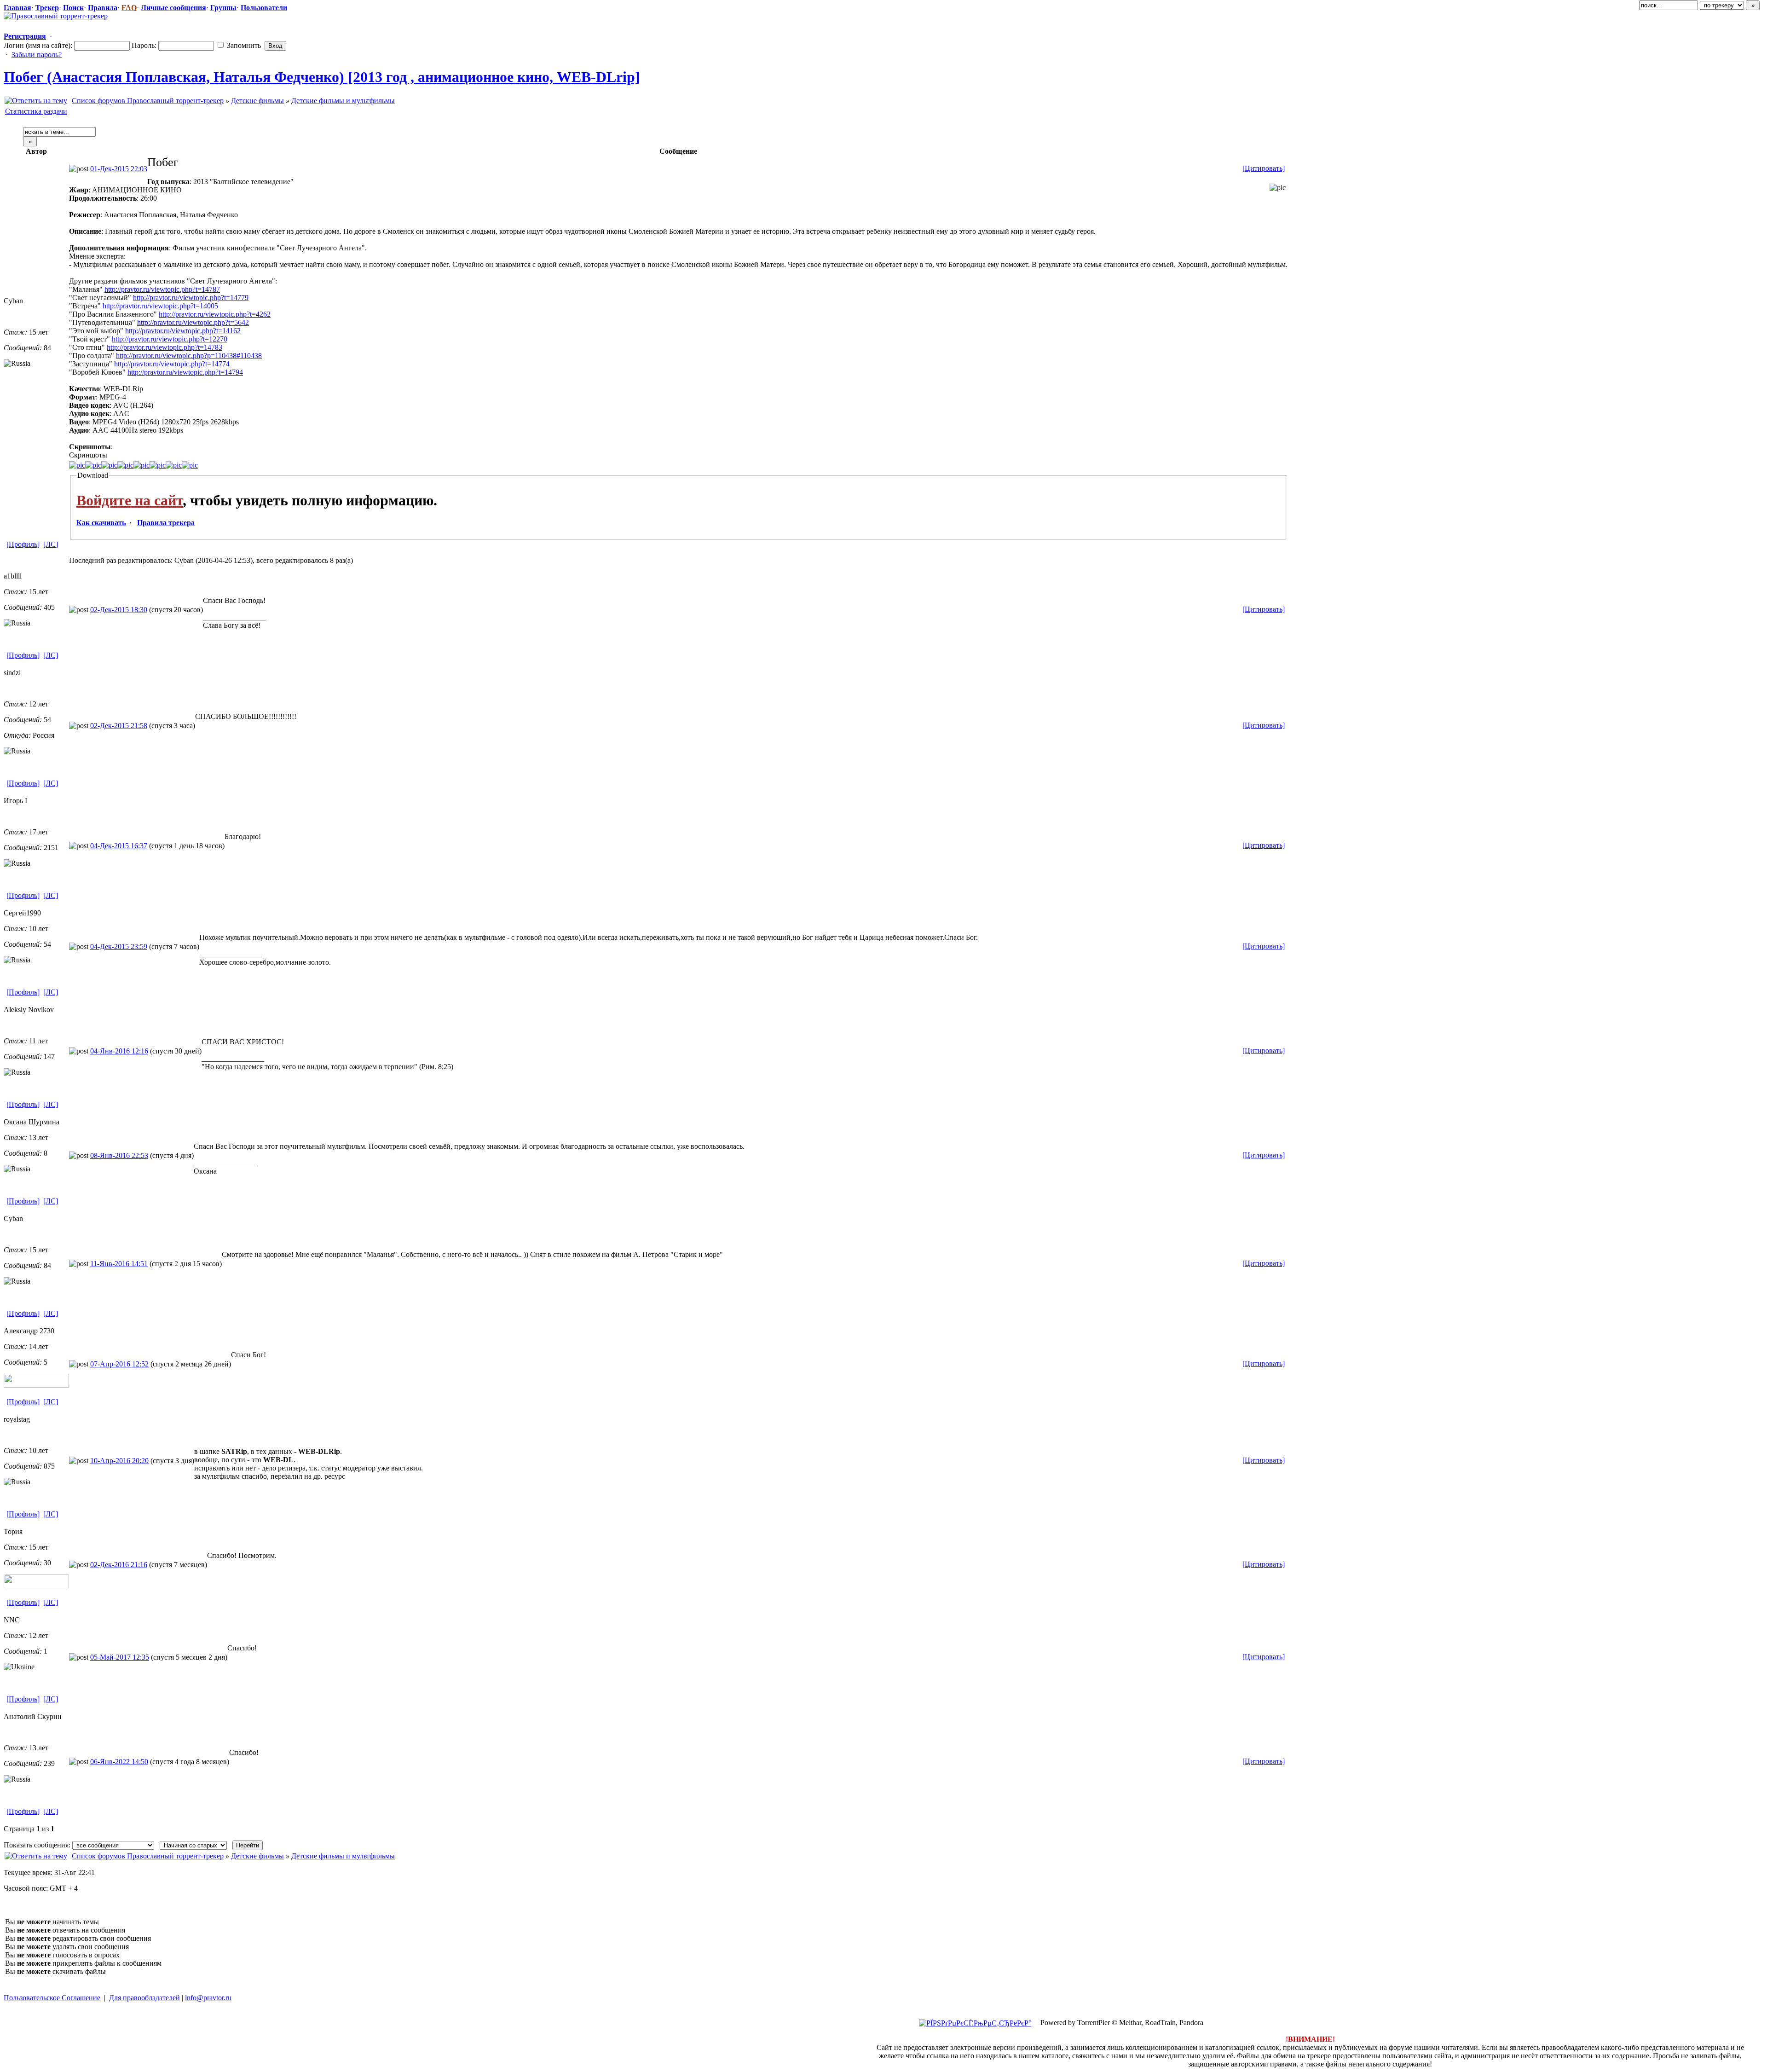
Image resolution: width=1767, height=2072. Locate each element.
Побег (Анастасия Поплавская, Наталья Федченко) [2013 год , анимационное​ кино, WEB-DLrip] (322, 77)
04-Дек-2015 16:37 (119, 846)
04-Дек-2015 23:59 (119, 946)
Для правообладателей (144, 1998)
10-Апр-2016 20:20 (119, 1461)
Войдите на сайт (130, 500)
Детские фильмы (257, 101)
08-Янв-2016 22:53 (119, 1155)
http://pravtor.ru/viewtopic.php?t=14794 (185, 372)
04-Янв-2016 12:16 (119, 1051)
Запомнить (243, 45)
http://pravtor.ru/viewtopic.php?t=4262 (215, 314)
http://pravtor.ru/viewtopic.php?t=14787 (162, 289)
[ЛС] (51, 544)
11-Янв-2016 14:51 (119, 1264)
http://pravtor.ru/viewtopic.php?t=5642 (193, 322)
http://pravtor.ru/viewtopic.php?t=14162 (183, 331)
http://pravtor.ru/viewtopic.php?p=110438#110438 (189, 356)
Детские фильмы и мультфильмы (343, 101)
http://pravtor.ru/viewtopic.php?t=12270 (170, 339)
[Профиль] (23, 544)
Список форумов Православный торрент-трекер (148, 101)
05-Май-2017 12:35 (120, 1657)
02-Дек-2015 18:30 (119, 610)
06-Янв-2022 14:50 (119, 1762)
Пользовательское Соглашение (52, 1998)
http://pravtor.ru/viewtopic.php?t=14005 (160, 306)
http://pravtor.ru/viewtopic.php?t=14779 (191, 298)
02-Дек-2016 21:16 (119, 1565)
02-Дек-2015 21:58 (119, 726)
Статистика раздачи (36, 111)
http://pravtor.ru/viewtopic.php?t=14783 (165, 347)
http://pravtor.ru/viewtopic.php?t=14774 (172, 364)
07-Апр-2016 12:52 (119, 1364)
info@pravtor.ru (208, 1998)
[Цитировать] (1264, 168)
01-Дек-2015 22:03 (119, 169)
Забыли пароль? (37, 55)
